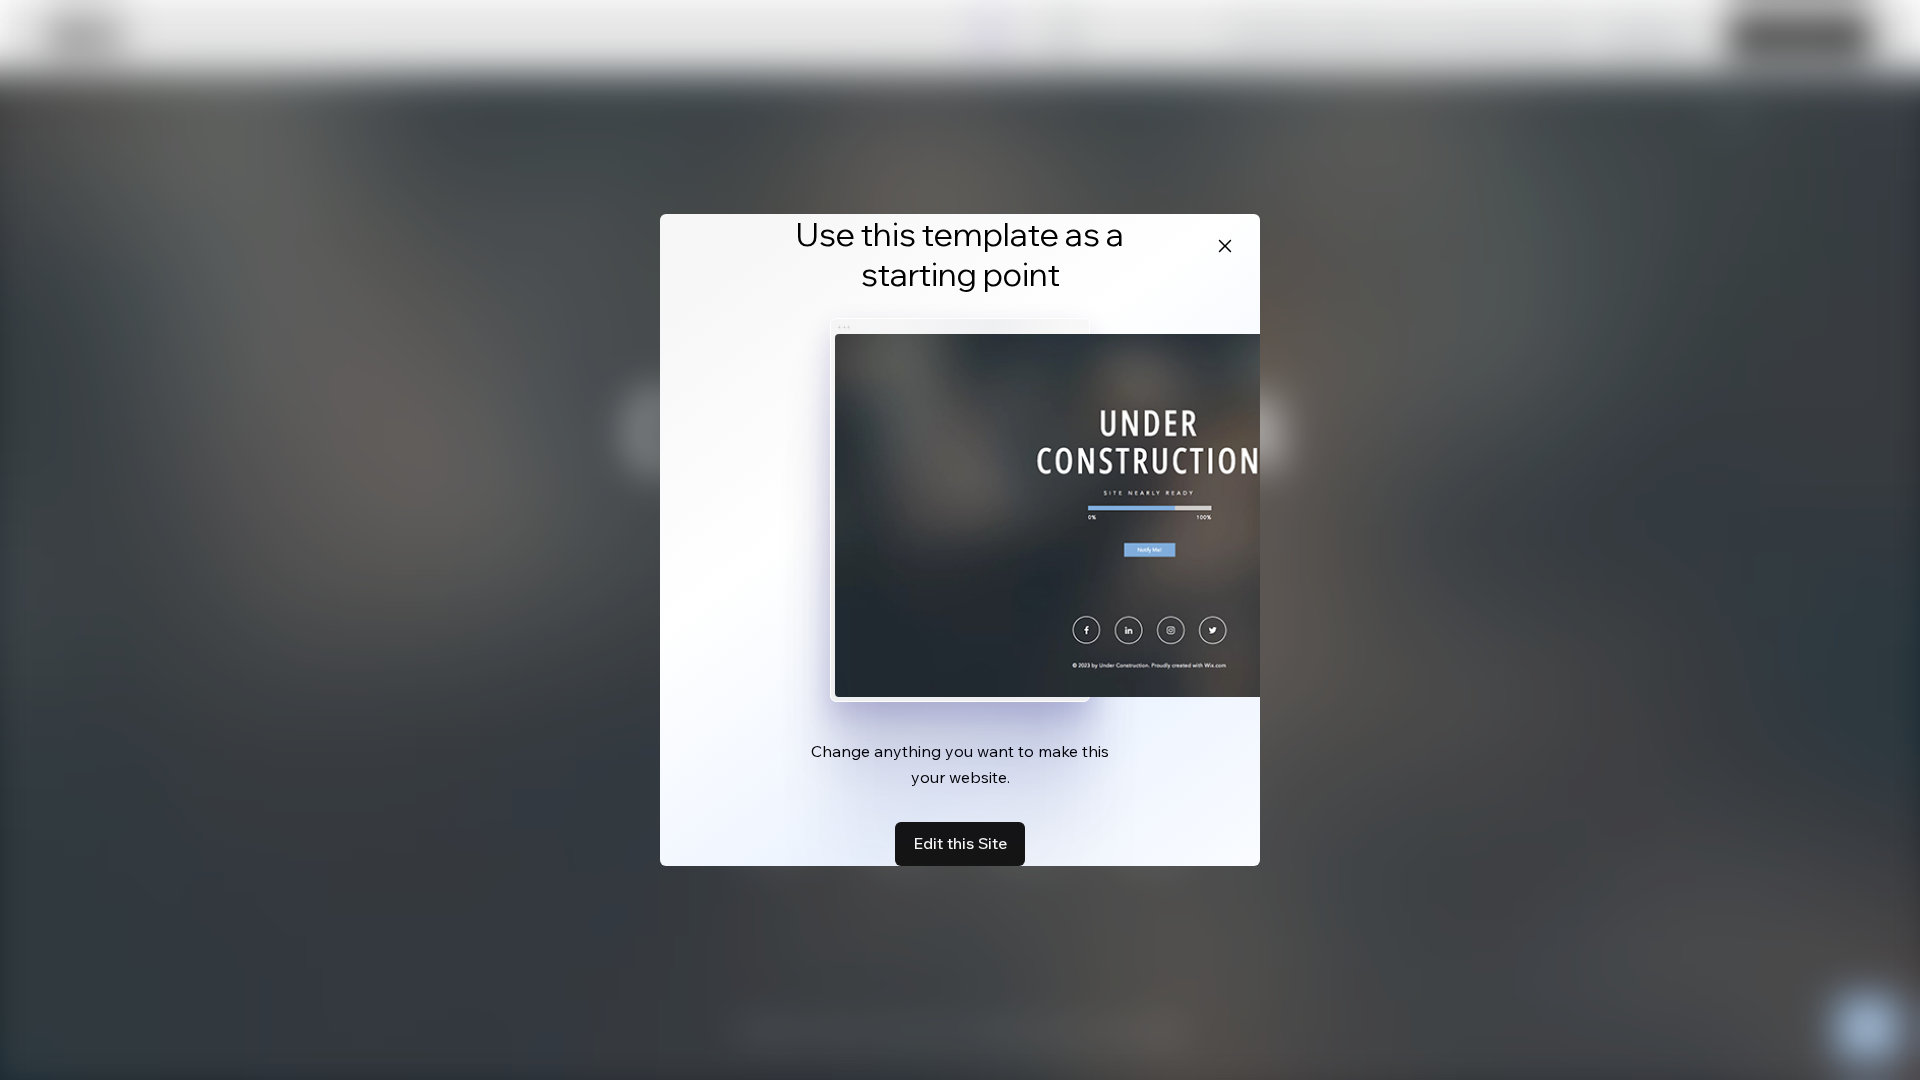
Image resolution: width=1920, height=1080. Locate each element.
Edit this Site (960, 843)
